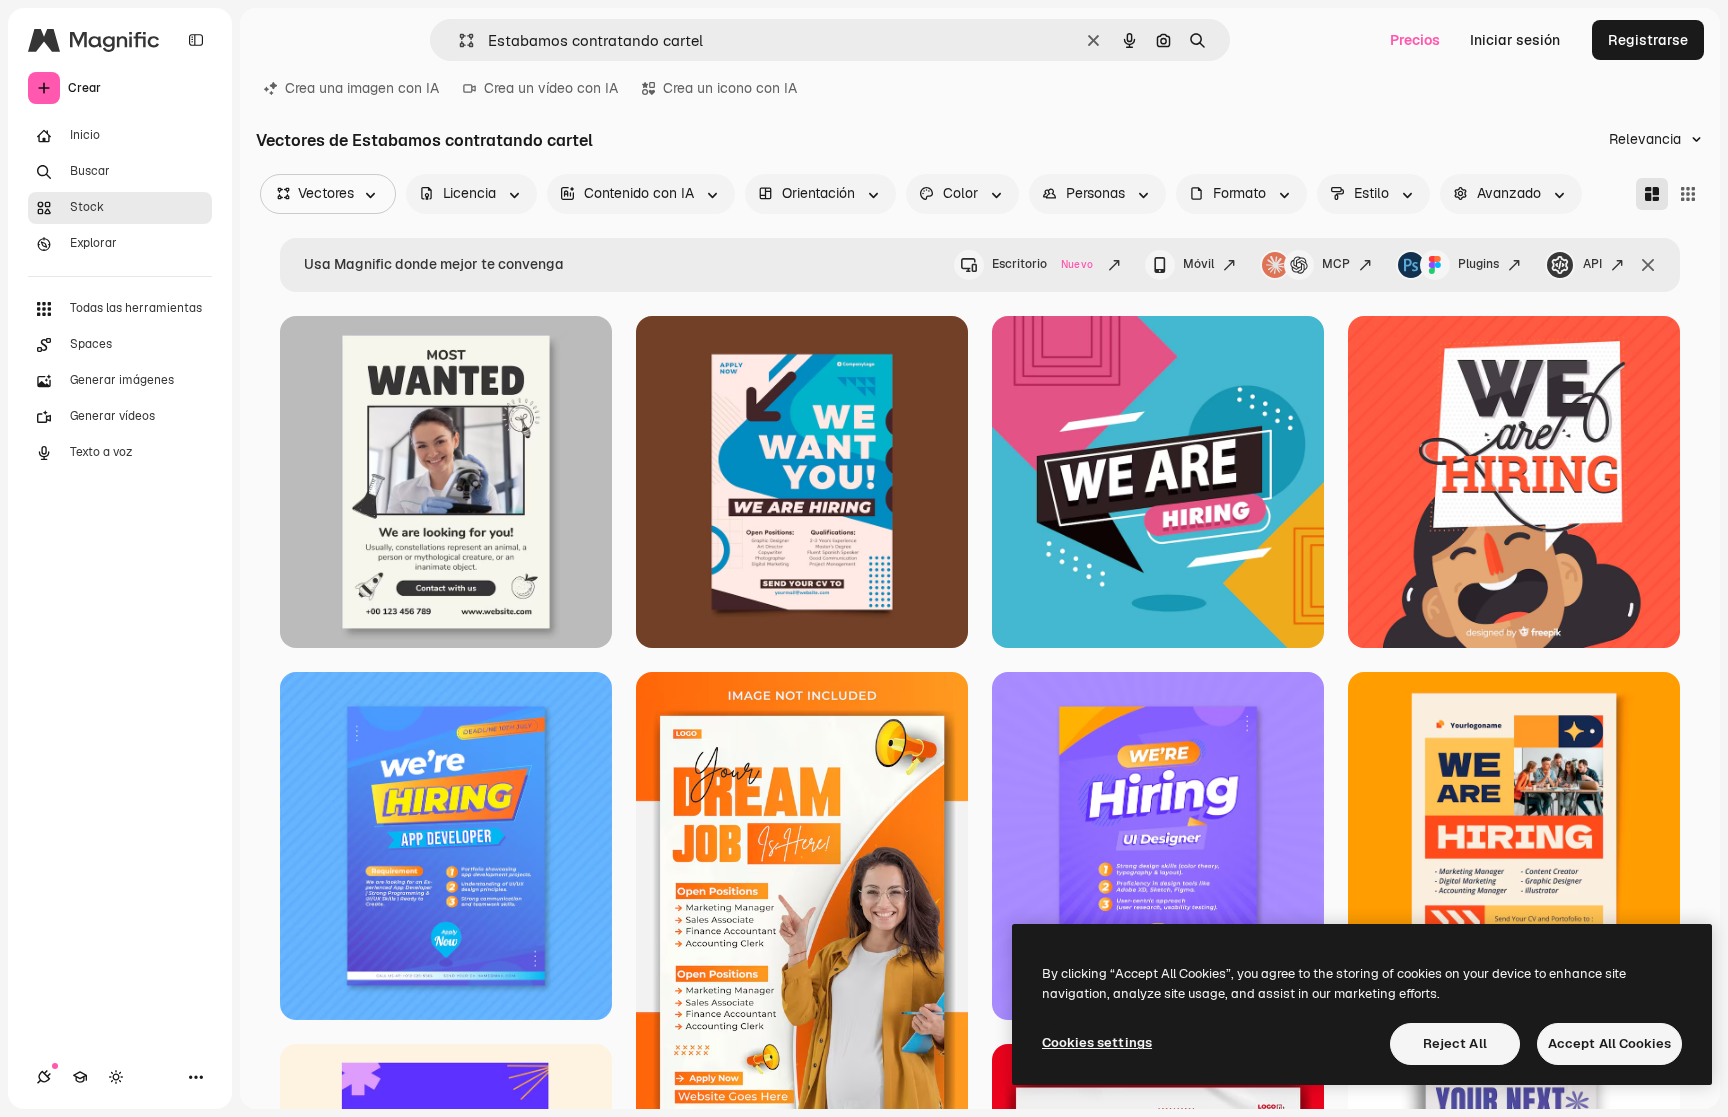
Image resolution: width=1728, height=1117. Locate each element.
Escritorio (1042, 264)
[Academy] (80, 1077)
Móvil (1198, 264)
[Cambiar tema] (116, 1077)
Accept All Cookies (1609, 1043)
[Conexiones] (44, 1077)
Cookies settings (1097, 1042)
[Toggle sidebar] (196, 40)
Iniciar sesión (1515, 40)
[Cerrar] (1648, 265)
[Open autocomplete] (458, 40)
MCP (1336, 264)
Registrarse (1648, 40)
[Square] (1688, 194)
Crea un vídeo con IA (551, 88)
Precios (1415, 40)
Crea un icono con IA (730, 88)
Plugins (1478, 264)
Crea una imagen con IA (362, 88)
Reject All (1455, 1043)
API (1592, 264)
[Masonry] (1652, 194)
